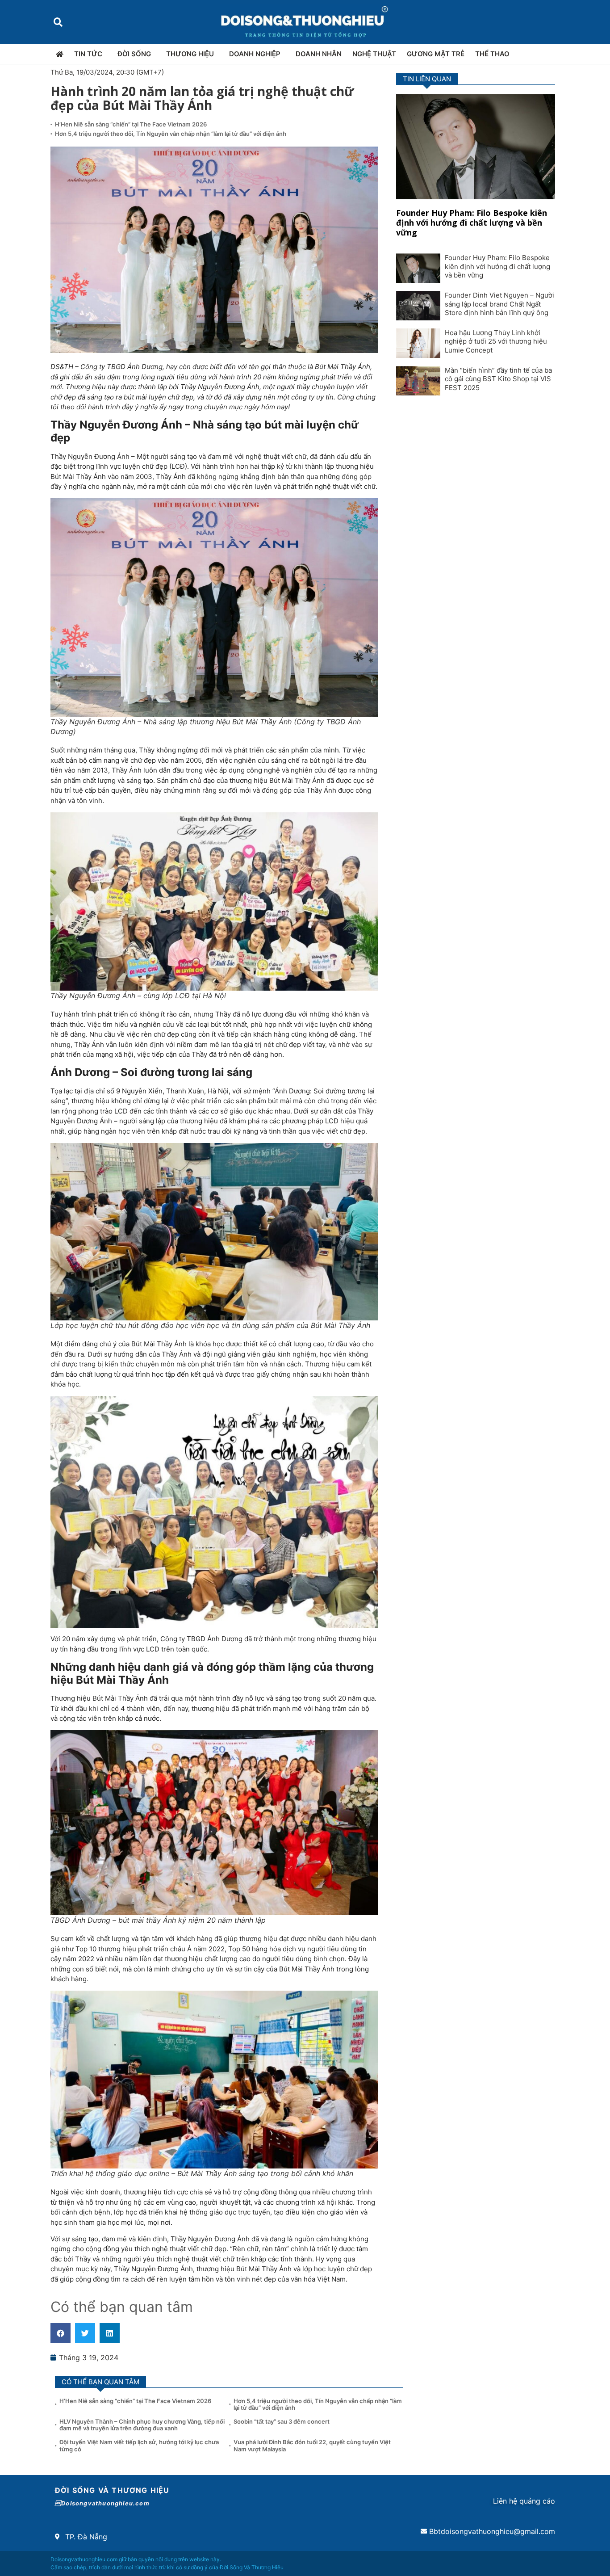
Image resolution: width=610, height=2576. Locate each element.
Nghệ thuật (374, 54)
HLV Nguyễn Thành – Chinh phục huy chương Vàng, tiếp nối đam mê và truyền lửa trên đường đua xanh (142, 2425)
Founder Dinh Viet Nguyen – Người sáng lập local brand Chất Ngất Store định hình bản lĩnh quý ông (499, 304)
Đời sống (134, 54)
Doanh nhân (319, 54)
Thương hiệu (190, 54)
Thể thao (492, 54)
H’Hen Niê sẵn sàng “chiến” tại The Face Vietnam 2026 (131, 124)
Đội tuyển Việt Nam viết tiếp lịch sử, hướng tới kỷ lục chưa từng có (139, 2446)
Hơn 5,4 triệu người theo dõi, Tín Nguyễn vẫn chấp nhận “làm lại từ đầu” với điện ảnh (171, 134)
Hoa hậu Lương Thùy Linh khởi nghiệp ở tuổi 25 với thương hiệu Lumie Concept (496, 341)
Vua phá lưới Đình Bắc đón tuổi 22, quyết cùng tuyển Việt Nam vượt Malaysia (312, 2446)
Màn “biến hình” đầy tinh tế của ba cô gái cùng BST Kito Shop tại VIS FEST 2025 (498, 379)
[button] (58, 22)
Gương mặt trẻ (436, 54)
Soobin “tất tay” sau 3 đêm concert (282, 2421)
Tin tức (88, 54)
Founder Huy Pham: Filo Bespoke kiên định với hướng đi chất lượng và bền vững (472, 222)
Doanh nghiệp (255, 54)
